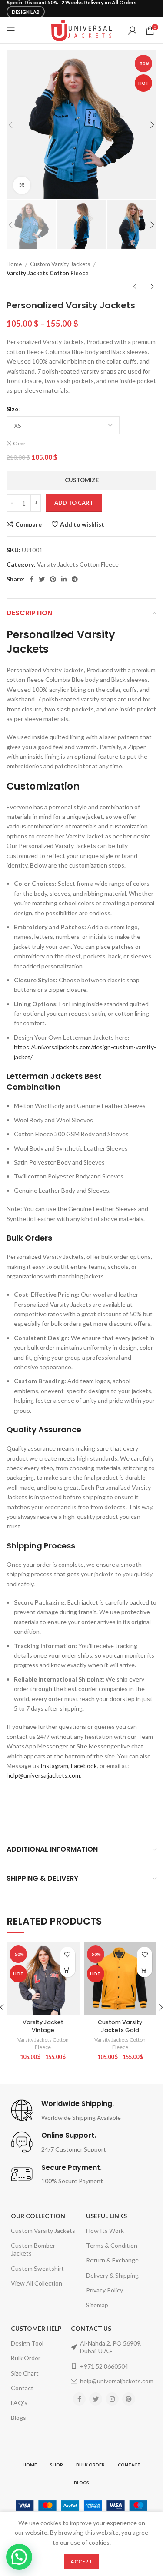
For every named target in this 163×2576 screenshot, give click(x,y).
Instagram (54, 1766)
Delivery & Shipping (112, 2275)
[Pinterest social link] (53, 579)
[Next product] (152, 287)
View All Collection (37, 2283)
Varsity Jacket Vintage (43, 2026)
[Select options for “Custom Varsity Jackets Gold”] (145, 1970)
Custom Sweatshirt (37, 2268)
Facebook (84, 1766)
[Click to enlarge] (22, 185)
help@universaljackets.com (43, 1775)
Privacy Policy (105, 2290)
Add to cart (74, 503)
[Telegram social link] (75, 579)
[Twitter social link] (42, 579)
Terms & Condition (112, 2245)
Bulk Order (26, 2358)
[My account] (133, 30)
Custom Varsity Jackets (61, 264)
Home (15, 264)
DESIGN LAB (26, 12)
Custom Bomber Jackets (33, 2249)
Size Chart (25, 2373)
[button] (19, 2557)
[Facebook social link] (32, 579)
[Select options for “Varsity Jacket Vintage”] (68, 1970)
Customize (82, 480)
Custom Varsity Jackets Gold (120, 2026)
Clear (19, 443)
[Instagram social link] (112, 2399)
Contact (22, 2388)
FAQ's (19, 2403)
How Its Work (105, 2231)
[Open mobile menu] (11, 30)
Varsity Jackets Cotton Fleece (48, 273)
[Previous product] (135, 287)
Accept (81, 2561)
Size (12, 409)
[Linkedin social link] (64, 579)
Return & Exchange (112, 2260)
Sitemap (97, 2305)
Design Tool (27, 2343)
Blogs (18, 2418)
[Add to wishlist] (68, 1954)
